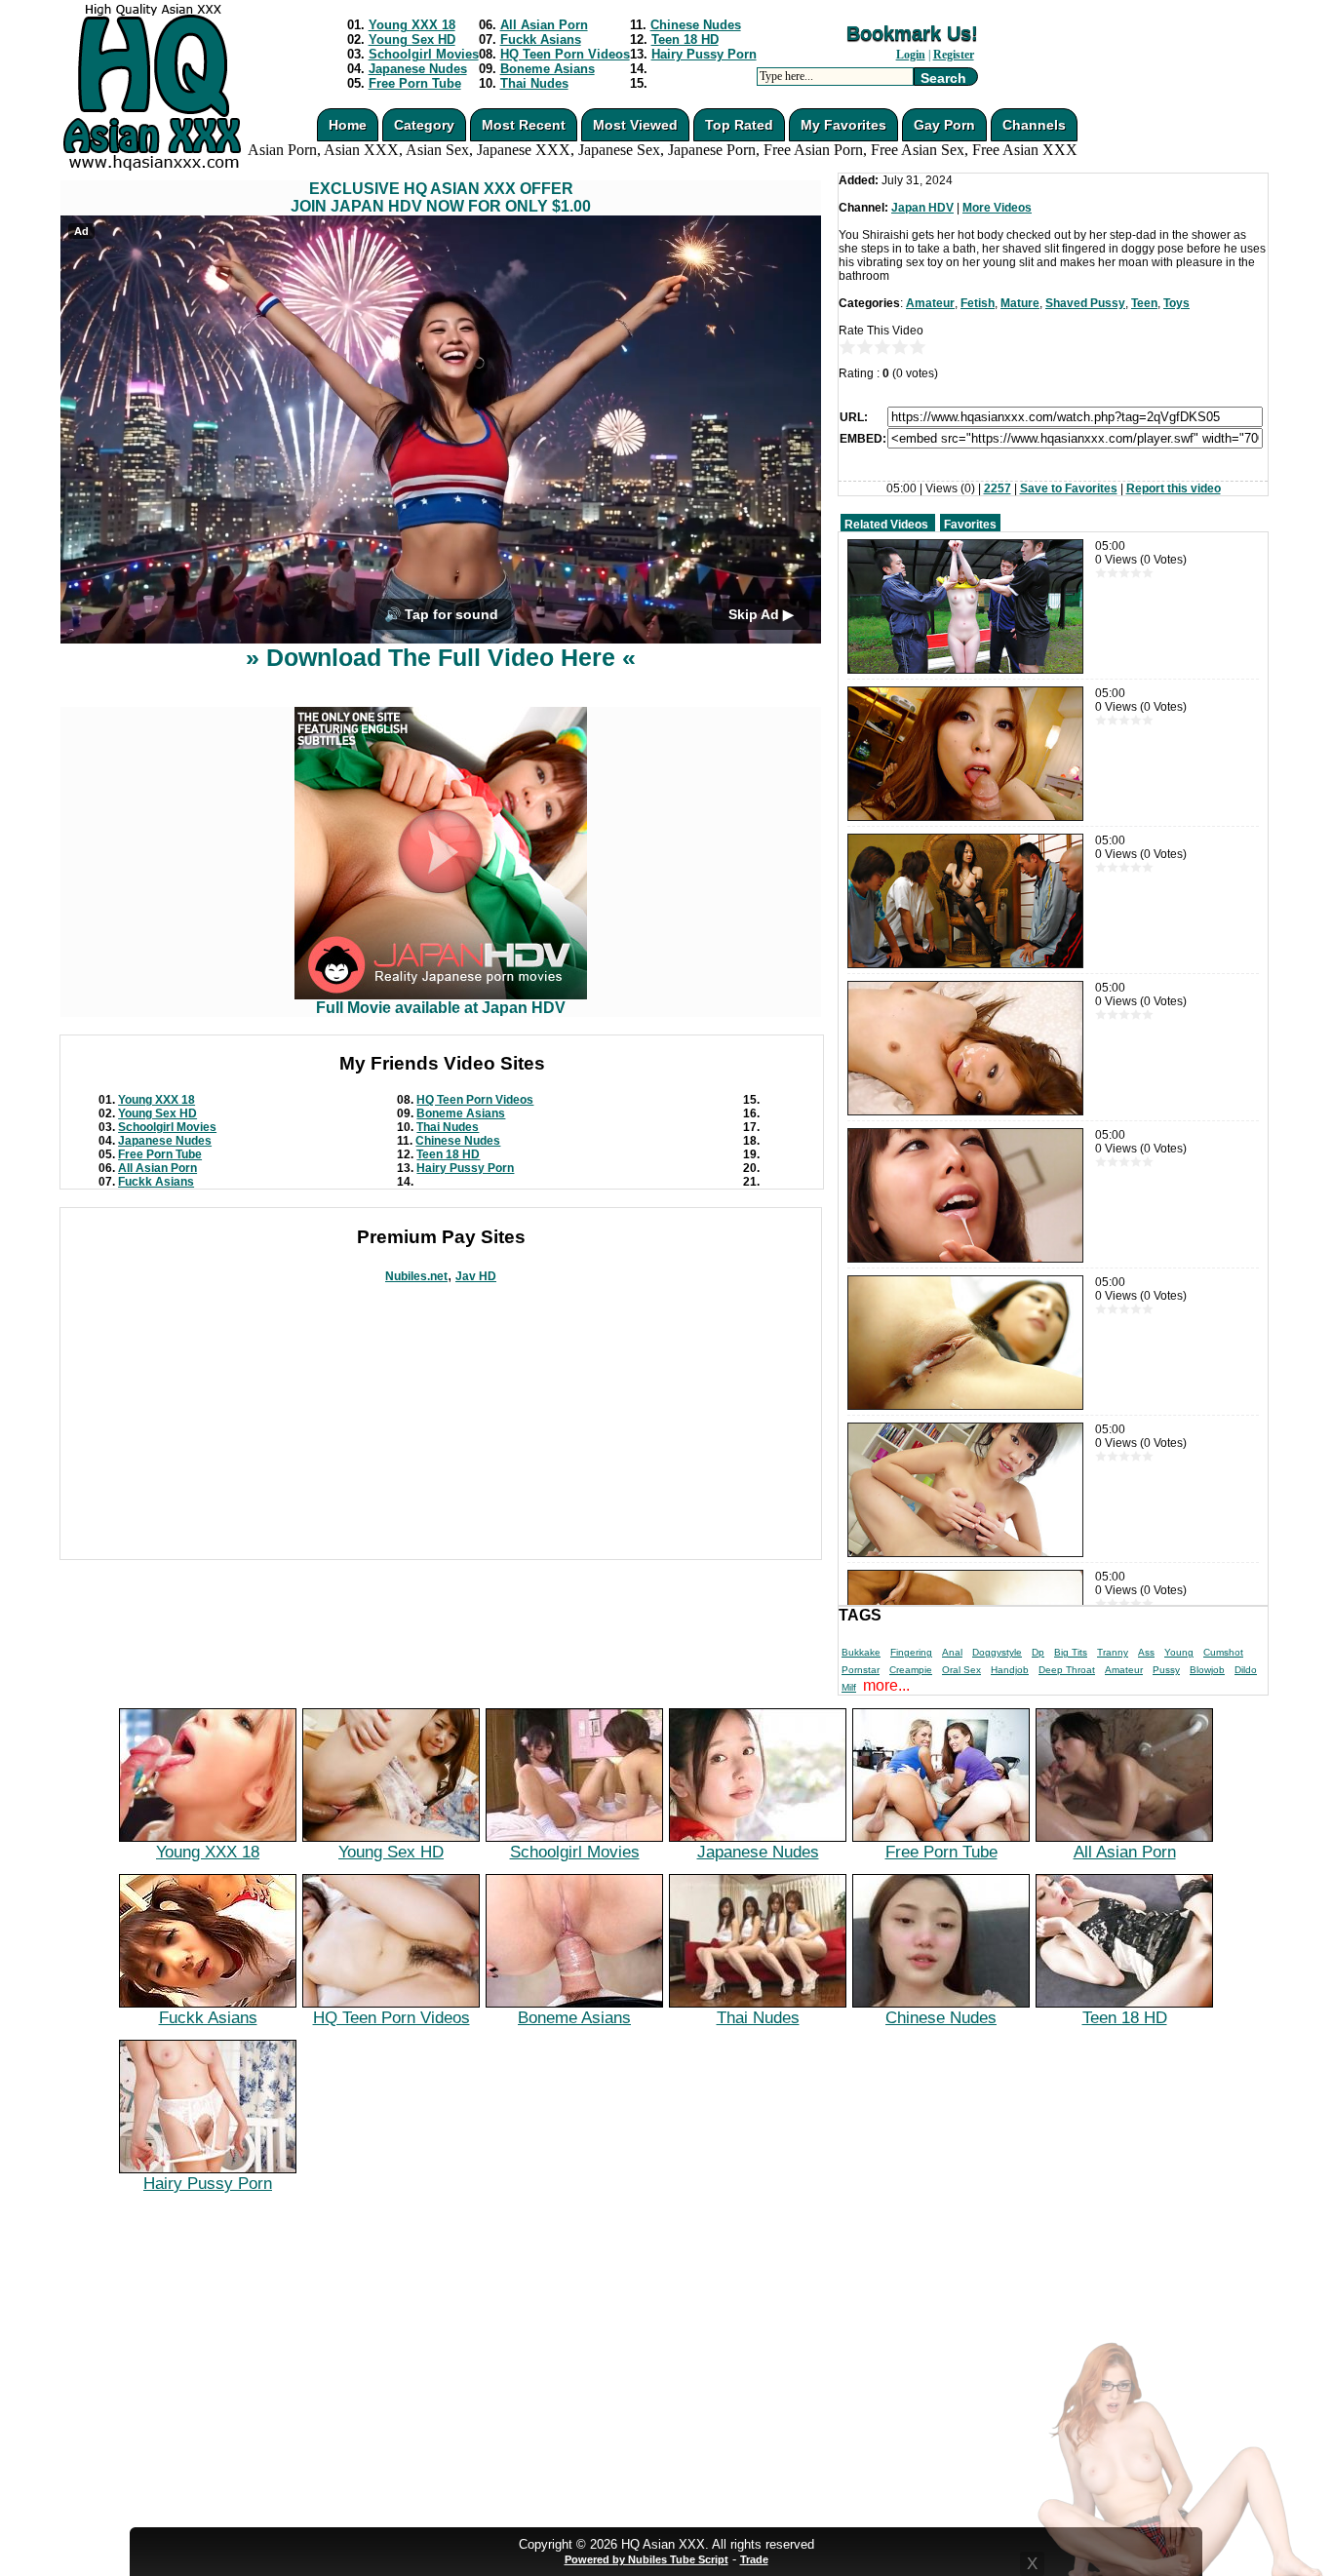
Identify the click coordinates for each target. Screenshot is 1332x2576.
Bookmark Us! (912, 33)
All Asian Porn (544, 25)
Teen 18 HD (685, 39)
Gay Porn (944, 125)
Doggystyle (997, 1652)
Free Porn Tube (415, 83)
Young (1179, 1652)
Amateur (930, 303)
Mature (1020, 303)
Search (943, 78)
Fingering (911, 1652)
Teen (1144, 303)
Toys (1176, 303)
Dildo (1246, 1670)
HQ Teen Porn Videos (565, 54)
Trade (754, 2559)
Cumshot (1223, 1652)
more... (886, 1685)
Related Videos (886, 525)
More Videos (997, 208)
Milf (849, 1687)
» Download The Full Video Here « (441, 657)
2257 (998, 488)
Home (348, 125)
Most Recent (524, 125)
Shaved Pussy (1085, 303)
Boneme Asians (548, 69)
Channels (1034, 125)
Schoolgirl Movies (424, 54)
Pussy (1166, 1670)
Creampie (911, 1670)
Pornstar (861, 1670)
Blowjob (1207, 1670)
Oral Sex (961, 1670)
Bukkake (861, 1652)
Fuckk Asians (541, 39)
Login (911, 55)
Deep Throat (1067, 1670)
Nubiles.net (416, 1276)
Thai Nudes (534, 83)
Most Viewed (635, 125)
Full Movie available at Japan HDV (441, 1008)
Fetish (978, 303)
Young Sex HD (412, 39)
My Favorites (843, 125)
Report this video (1174, 488)
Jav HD (476, 1276)
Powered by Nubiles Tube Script (646, 2559)
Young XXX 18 (412, 25)
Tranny (1113, 1652)
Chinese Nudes (696, 25)
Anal (952, 1652)
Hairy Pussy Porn (704, 54)
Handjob (1010, 1670)
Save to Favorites (1069, 488)
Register (954, 55)
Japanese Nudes (418, 69)
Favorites (970, 525)
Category (424, 125)
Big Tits (1071, 1652)
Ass (1146, 1652)
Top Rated (739, 125)
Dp (1038, 1652)
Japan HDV (922, 208)
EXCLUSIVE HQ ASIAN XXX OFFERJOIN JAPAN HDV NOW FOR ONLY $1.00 (441, 197)
